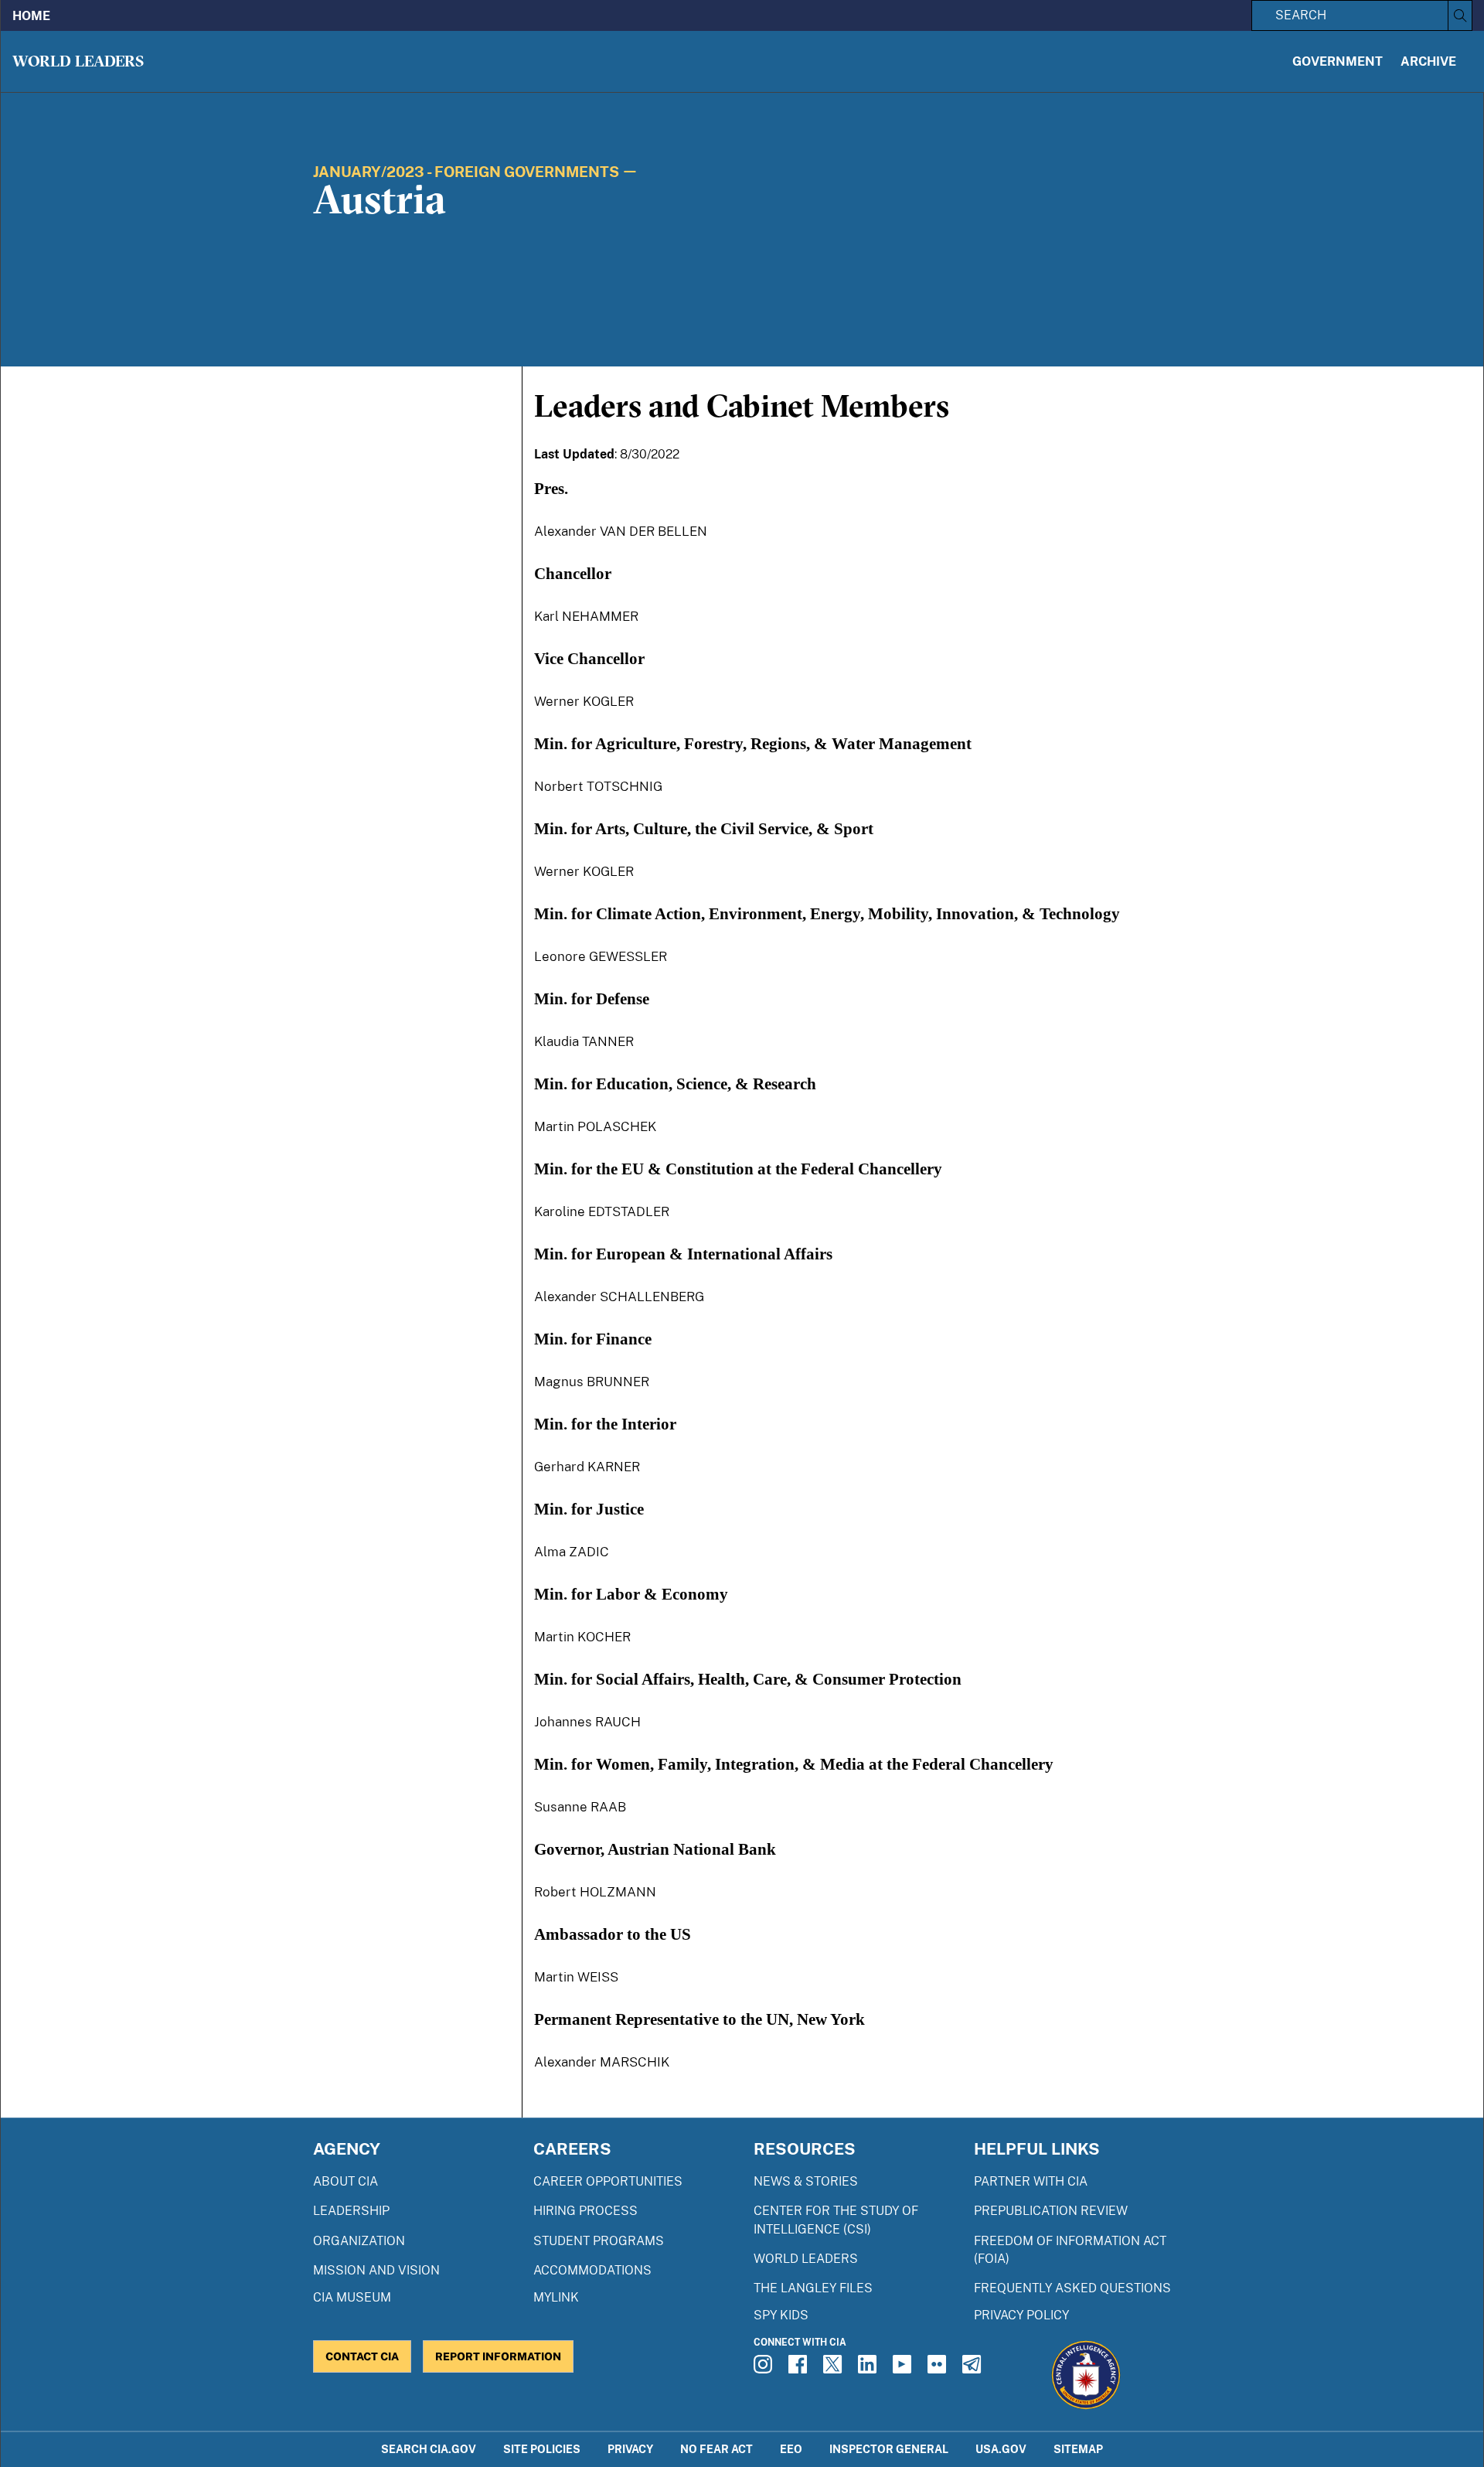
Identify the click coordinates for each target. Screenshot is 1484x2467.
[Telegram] (974, 2369)
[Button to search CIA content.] (1460, 15)
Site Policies (542, 2449)
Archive (1428, 61)
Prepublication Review (1051, 2211)
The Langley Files (813, 2288)
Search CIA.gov (429, 2449)
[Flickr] (939, 2369)
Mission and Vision (376, 2270)
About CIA (345, 2181)
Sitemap (1078, 2449)
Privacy (630, 2449)
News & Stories (806, 2181)
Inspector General (889, 2449)
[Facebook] (800, 2369)
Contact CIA (362, 2356)
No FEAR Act (716, 2449)
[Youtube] (904, 2369)
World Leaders (78, 61)
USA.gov (1001, 2449)
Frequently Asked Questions (1072, 2288)
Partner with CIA (1031, 2181)
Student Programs (599, 2241)
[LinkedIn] (870, 2369)
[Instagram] (765, 2369)
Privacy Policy (1021, 2315)
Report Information (498, 2356)
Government (1338, 61)
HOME (31, 16)
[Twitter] (835, 2369)
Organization (359, 2241)
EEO (791, 2449)
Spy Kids (781, 2315)
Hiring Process (585, 2211)
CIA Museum (352, 2297)
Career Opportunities (608, 2181)
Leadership (351, 2211)
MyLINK (556, 2297)
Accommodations (592, 2270)
